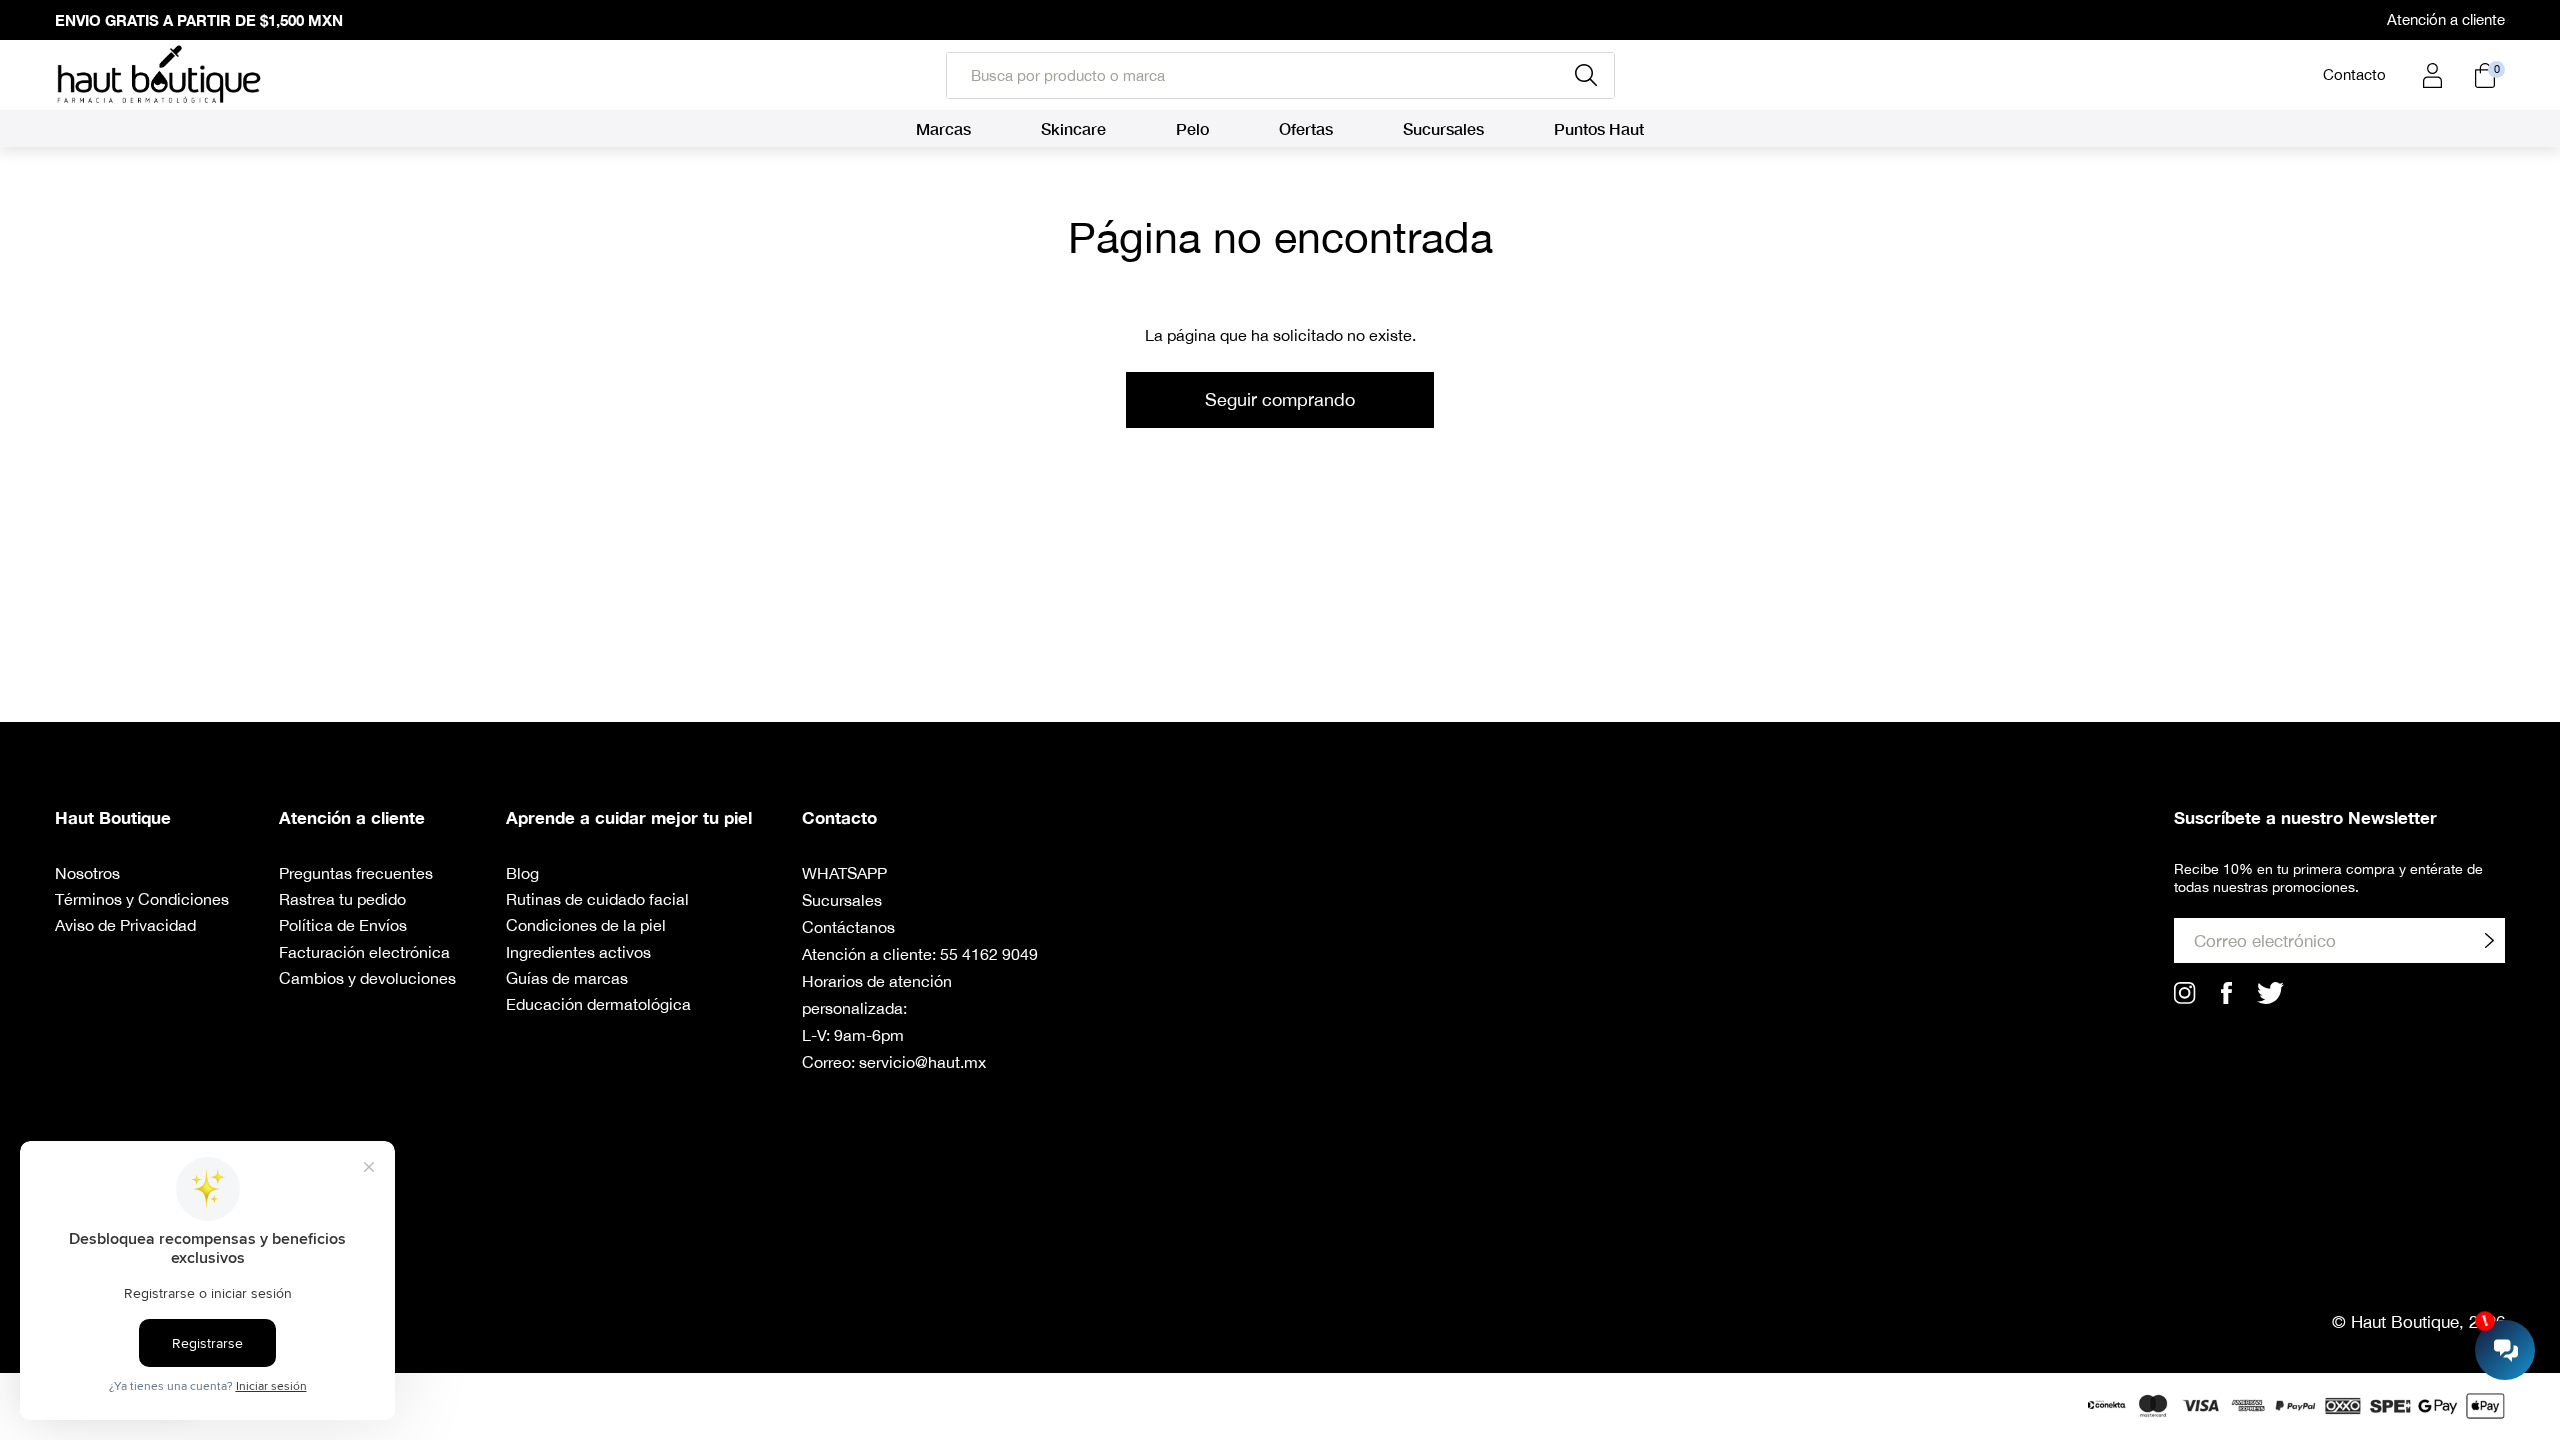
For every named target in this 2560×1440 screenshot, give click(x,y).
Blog (522, 873)
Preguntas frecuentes (356, 873)
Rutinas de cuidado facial (597, 899)
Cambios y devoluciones (367, 978)
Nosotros (87, 873)
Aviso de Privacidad (125, 925)
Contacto (2354, 74)
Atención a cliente (2446, 19)
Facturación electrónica (364, 952)
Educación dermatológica (598, 1004)
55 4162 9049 (989, 954)
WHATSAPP (844, 873)
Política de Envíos (343, 925)
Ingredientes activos (578, 952)
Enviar (2489, 940)
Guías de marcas (567, 978)
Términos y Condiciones (142, 899)
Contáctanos (848, 927)
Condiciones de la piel (586, 925)
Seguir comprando (1280, 399)
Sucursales (842, 900)
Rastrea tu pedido (342, 899)
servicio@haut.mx (922, 1062)
